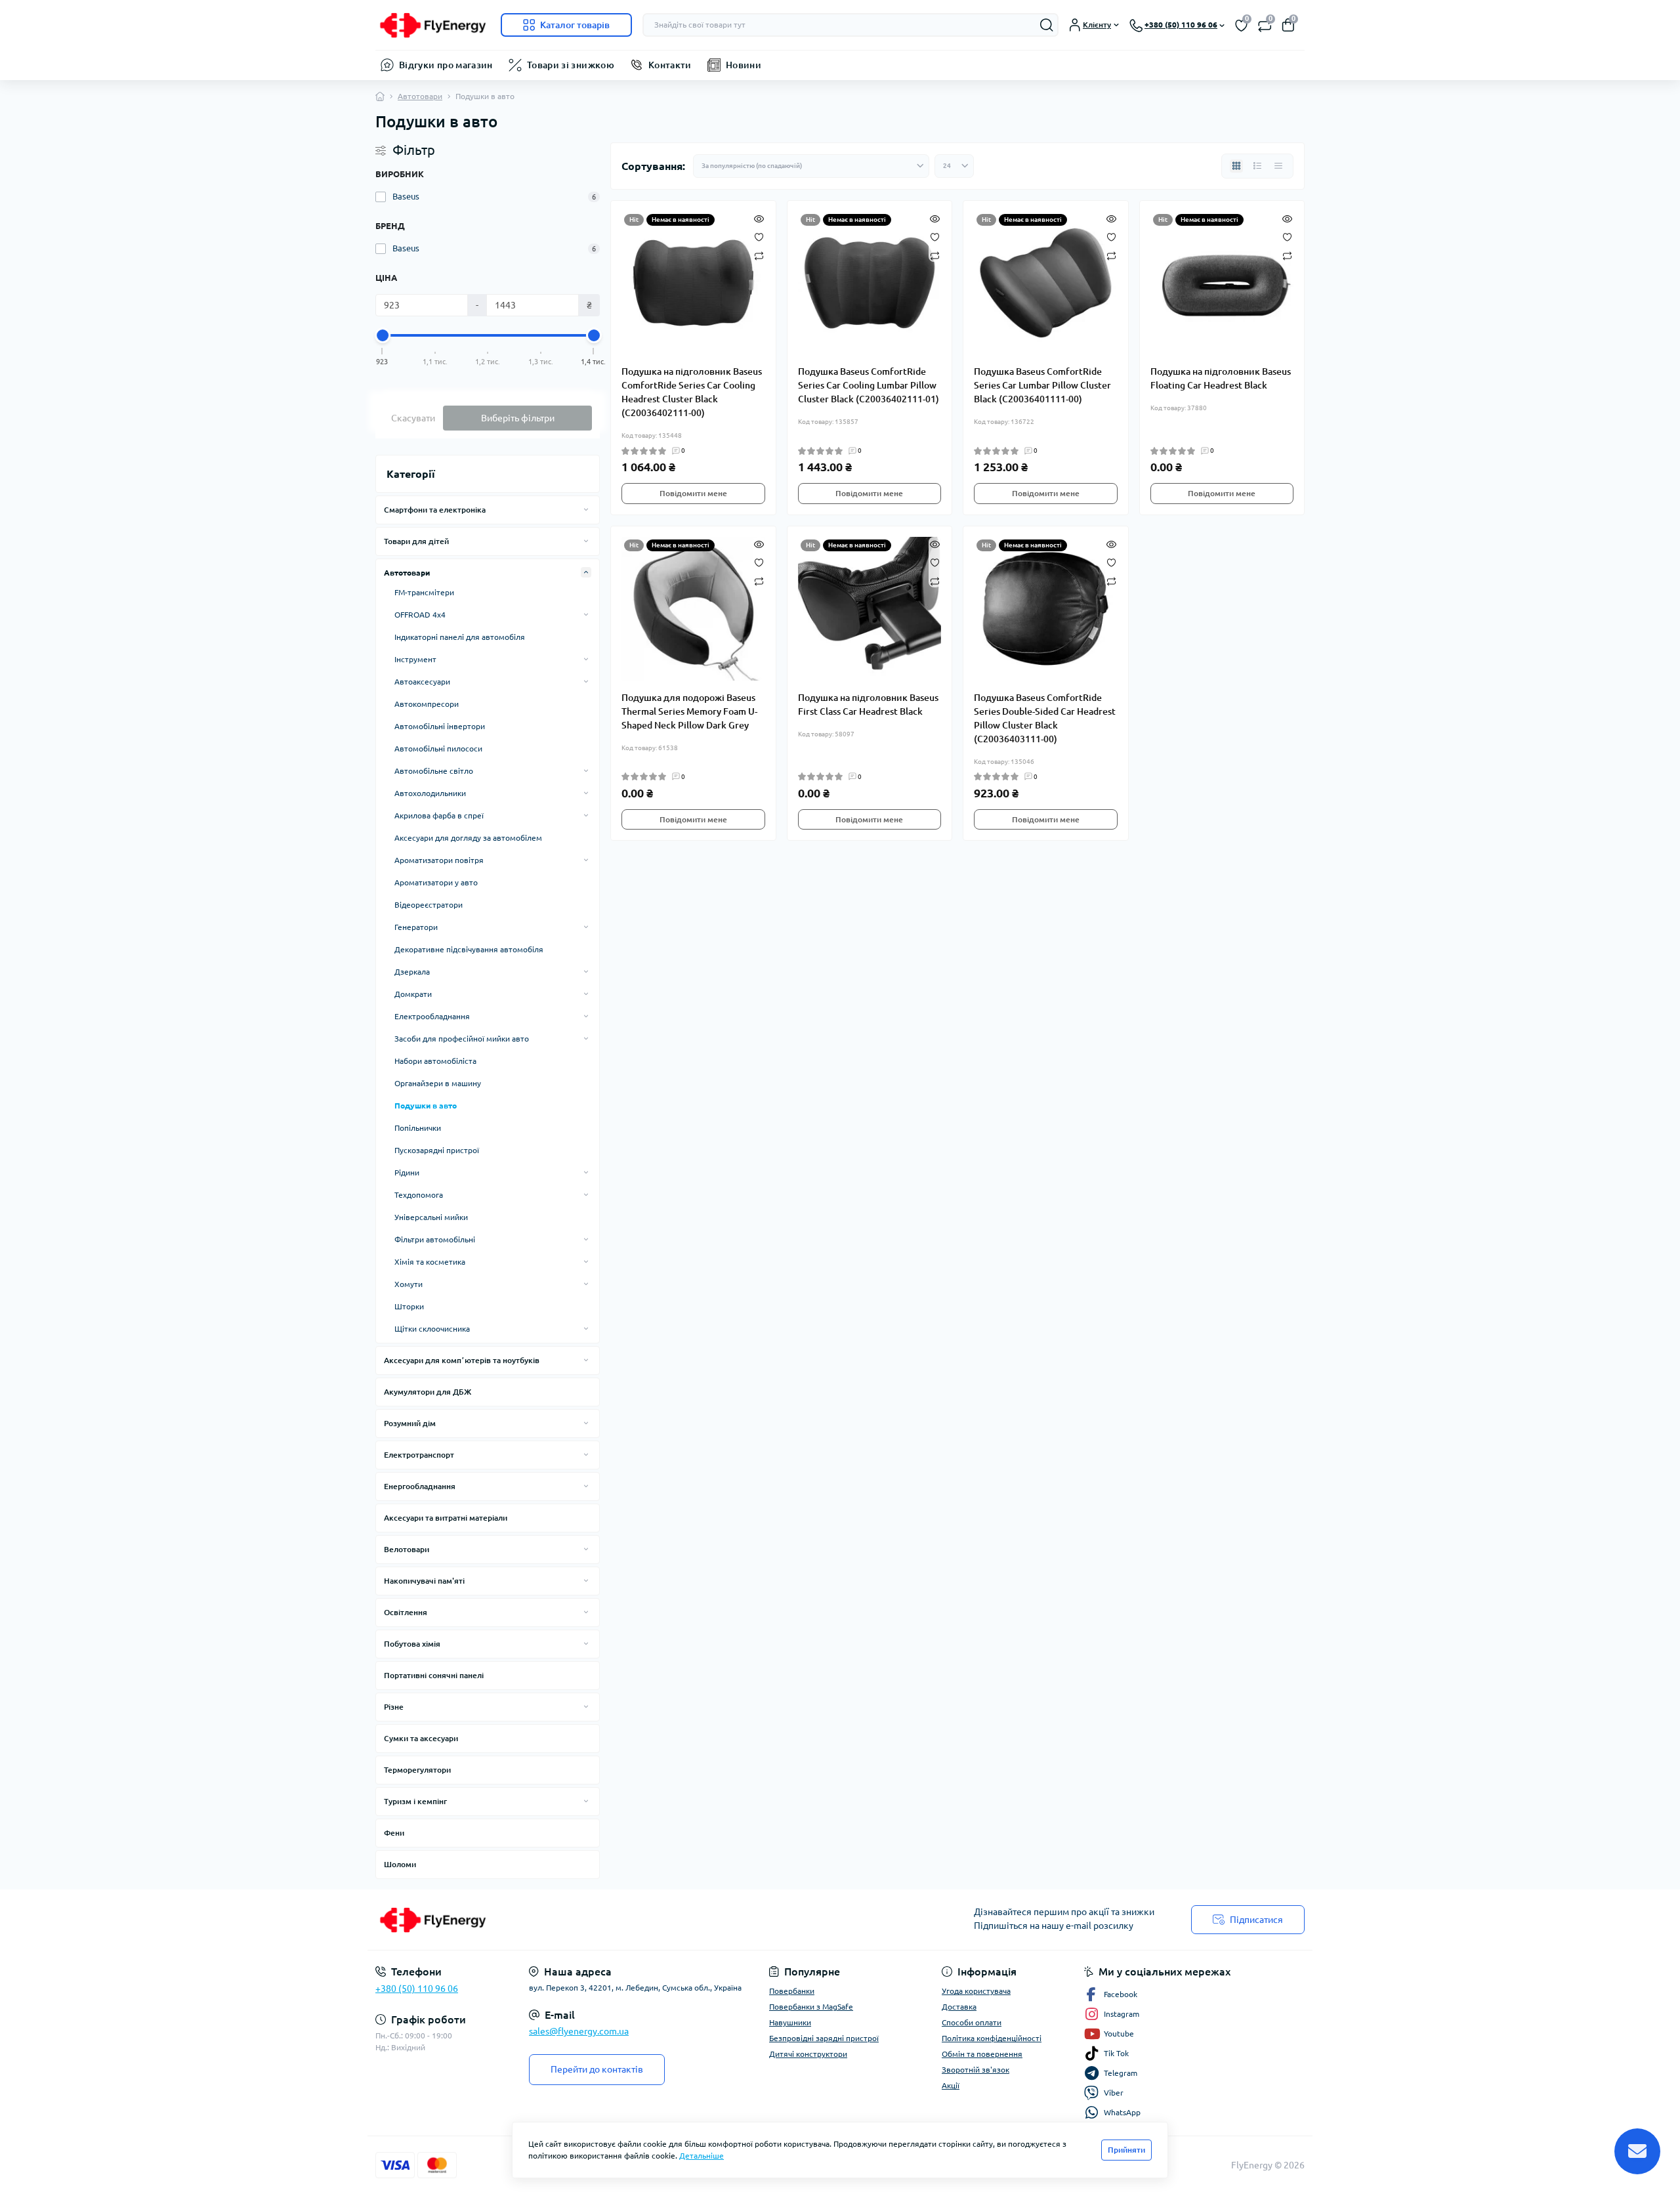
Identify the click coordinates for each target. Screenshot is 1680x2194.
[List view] (1257, 166)
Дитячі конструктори (808, 2054)
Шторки (409, 1306)
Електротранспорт (419, 1455)
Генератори (416, 927)
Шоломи (400, 1864)
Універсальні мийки (431, 1217)
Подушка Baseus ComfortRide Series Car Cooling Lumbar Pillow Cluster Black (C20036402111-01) (869, 385)
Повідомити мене (693, 493)
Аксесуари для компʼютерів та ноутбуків (462, 1360)
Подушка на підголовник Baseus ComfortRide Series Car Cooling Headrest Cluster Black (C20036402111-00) (692, 392)
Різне (394, 1707)
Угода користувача (976, 1991)
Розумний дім (410, 1423)
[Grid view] (1236, 166)
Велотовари (407, 1549)
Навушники (790, 2022)
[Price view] (1278, 166)
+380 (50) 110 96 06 (417, 1989)
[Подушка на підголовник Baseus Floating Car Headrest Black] (1222, 283)
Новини (744, 65)
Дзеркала (412, 972)
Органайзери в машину (438, 1083)
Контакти (670, 65)
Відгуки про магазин (446, 65)
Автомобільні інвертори (440, 726)
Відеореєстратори (429, 905)
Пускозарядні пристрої (437, 1150)
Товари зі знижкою (571, 65)
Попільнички (418, 1128)
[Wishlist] (759, 236)
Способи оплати (972, 2022)
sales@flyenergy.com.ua (579, 2031)
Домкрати (413, 994)
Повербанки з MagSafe (811, 2007)
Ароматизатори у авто (436, 882)
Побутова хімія (412, 1644)
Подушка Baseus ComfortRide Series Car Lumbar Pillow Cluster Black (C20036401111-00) (1042, 385)
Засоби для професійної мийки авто (462, 1039)
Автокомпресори (427, 704)
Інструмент (415, 659)
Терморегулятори (417, 1770)
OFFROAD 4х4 (420, 615)
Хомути (409, 1284)
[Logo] (433, 25)
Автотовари (420, 96)
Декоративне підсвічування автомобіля (469, 949)
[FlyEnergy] (604, 1920)
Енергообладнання (420, 1486)
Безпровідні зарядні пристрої (824, 2038)
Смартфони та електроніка (435, 510)
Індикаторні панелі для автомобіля (460, 637)
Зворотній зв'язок (976, 2070)
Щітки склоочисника (432, 1329)
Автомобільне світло (434, 771)
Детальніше (702, 2156)
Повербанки (792, 1991)
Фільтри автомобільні (435, 1239)
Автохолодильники (430, 793)
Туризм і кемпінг (415, 1801)
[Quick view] (759, 218)
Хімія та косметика (430, 1262)
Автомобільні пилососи (438, 749)
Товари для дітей (416, 541)
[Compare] (759, 255)
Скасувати (413, 418)
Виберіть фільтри (518, 418)
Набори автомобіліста (435, 1061)
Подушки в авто (426, 1106)
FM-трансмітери (424, 592)
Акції (951, 2085)
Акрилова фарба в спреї (439, 815)
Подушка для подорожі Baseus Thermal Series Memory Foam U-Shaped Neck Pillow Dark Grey (689, 711)
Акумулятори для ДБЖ (428, 1392)
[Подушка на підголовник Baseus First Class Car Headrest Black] (870, 609)
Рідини (407, 1172)
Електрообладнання (432, 1016)
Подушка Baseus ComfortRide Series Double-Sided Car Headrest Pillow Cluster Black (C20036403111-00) (1045, 718)
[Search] (1047, 25)
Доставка (959, 2007)
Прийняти (1126, 2150)
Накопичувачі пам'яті (424, 1581)
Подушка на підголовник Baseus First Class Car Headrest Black (868, 705)
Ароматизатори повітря (439, 860)
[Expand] (586, 509)
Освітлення (406, 1612)
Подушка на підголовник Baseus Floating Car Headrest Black (1221, 378)
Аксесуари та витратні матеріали (446, 1518)
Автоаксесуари (422, 682)
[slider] (383, 335)
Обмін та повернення (982, 2054)
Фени (394, 1833)
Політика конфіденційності (992, 2038)
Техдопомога (419, 1195)
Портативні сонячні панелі (434, 1675)
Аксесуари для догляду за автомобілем (468, 838)
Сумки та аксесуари (421, 1738)
